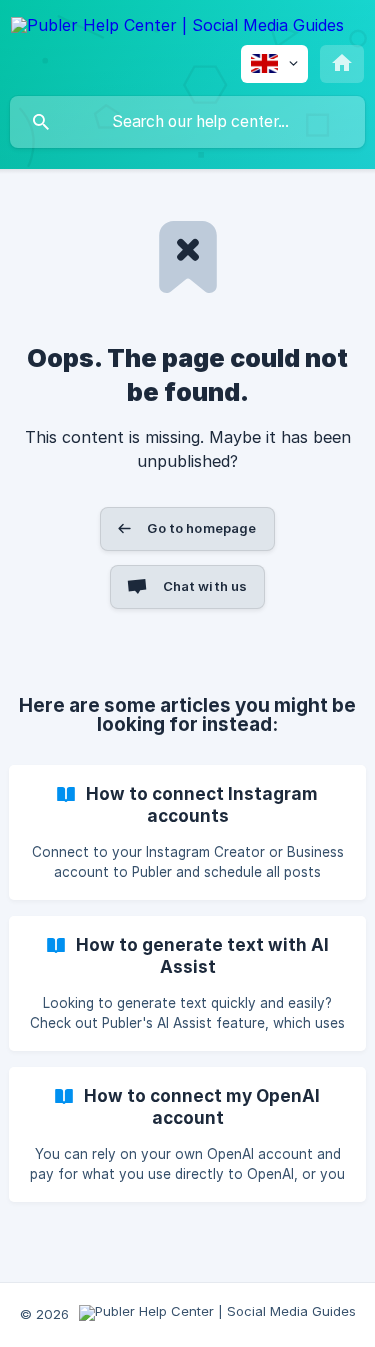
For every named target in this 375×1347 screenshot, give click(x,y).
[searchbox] (187, 122)
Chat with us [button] (205, 586)
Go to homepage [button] (201, 528)
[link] (187, 832)
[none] (177, 28)
